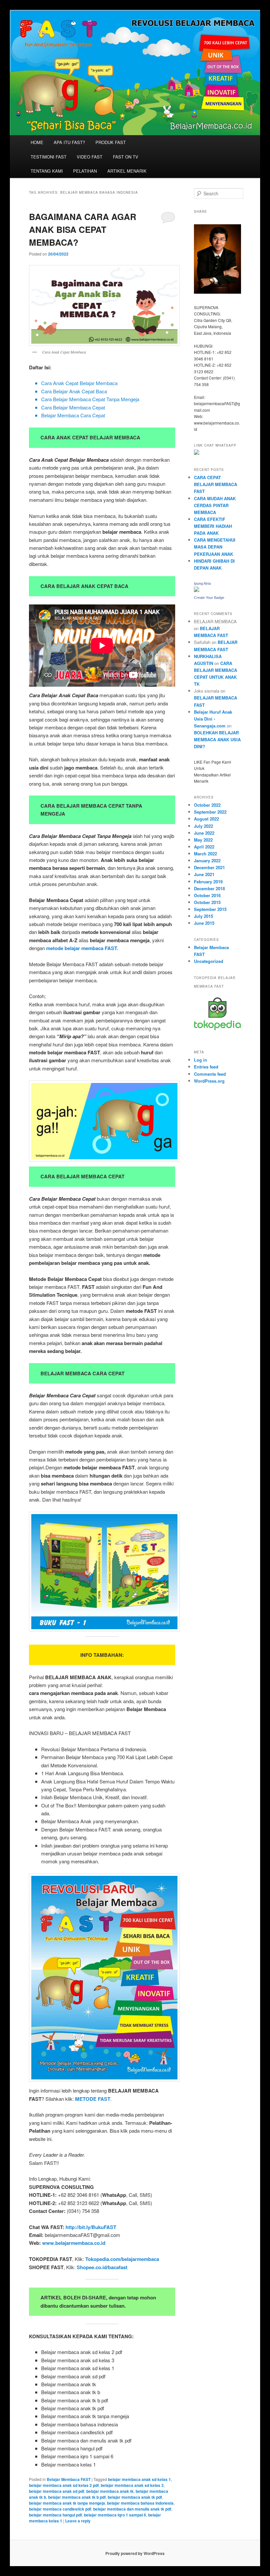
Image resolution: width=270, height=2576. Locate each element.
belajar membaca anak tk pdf (135, 2497)
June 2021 (204, 874)
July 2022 (203, 826)
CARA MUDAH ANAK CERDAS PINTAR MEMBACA (215, 505)
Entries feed (206, 1067)
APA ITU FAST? (69, 142)
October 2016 (207, 895)
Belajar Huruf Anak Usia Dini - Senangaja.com (213, 719)
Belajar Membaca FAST (69, 2479)
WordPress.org (209, 1081)
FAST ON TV (126, 157)
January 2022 (207, 860)
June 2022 (204, 833)
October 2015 (207, 902)
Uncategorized (209, 961)
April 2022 (204, 847)
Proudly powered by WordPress (135, 2553)
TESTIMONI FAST (49, 157)
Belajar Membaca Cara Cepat (73, 415)
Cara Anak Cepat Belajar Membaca (79, 383)
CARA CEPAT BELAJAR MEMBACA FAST (216, 484)
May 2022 (203, 840)
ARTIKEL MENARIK (127, 171)
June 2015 (204, 923)
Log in (201, 1060)
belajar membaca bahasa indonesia (140, 2503)
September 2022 (210, 812)
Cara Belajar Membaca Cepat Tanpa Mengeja (90, 399)
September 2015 (210, 909)
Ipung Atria (202, 583)
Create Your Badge (209, 598)
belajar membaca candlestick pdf (60, 2509)
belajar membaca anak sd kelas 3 (132, 2485)
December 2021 (209, 867)
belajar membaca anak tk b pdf (77, 2497)
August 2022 (206, 819)
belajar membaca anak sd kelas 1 (139, 2479)
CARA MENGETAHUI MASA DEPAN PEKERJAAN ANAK (215, 547)
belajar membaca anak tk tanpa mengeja (67, 2503)
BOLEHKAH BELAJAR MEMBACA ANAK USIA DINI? (217, 739)
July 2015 (203, 916)
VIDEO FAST (90, 157)
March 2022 (205, 854)
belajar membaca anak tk (110, 2491)
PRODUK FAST (111, 142)
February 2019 (208, 882)
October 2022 (207, 805)
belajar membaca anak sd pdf (57, 2491)
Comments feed (210, 1074)
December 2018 (209, 888)
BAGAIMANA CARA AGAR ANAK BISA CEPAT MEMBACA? (83, 229)
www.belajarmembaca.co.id (74, 2243)
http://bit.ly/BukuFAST (91, 2227)
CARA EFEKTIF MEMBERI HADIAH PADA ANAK (213, 526)
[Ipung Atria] (197, 590)
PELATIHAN (85, 171)
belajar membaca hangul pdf (55, 2515)
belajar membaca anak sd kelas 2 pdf (64, 2485)
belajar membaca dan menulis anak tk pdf (132, 2509)
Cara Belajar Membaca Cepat (73, 407)
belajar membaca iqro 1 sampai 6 (115, 2515)
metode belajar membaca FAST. (82, 948)
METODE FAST (93, 2099)
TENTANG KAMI (47, 171)
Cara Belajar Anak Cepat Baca (74, 391)
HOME (37, 142)
